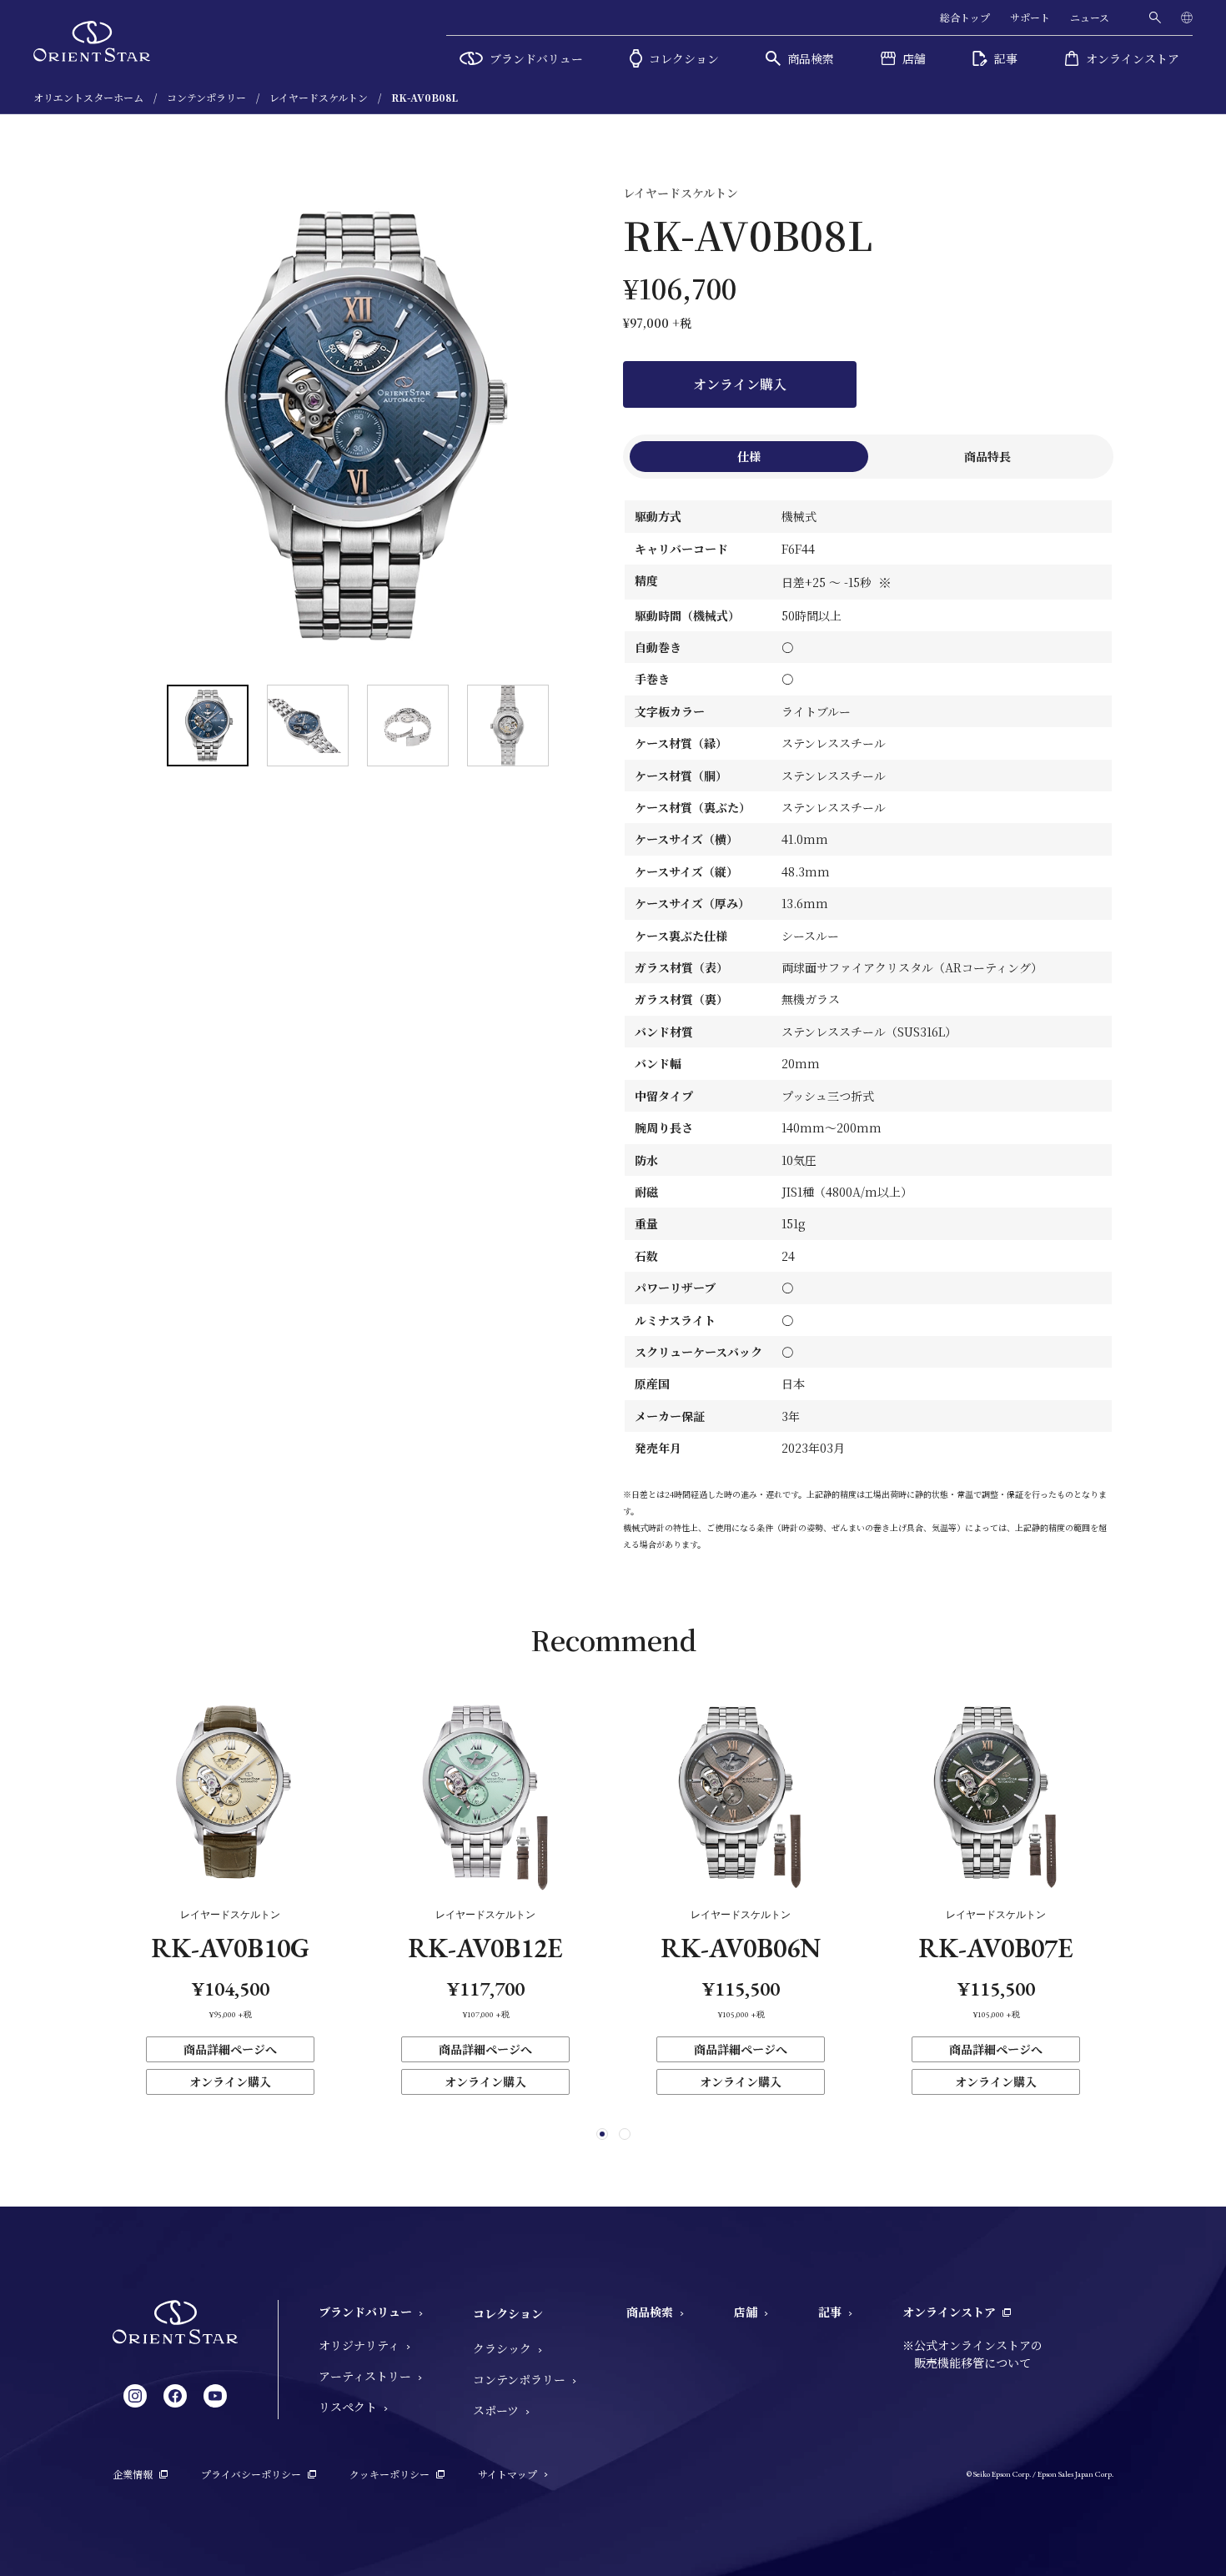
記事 (830, 2312)
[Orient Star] (92, 41)
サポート (1030, 17)
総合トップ (965, 17)
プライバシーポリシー (251, 2474)
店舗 (746, 2312)
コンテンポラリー (519, 2379)
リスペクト (348, 2407)
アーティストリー (365, 2376)
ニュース (1090, 17)
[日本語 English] (1187, 18)
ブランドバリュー (365, 2312)
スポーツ (496, 2410)
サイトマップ (507, 2474)
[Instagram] (135, 2396)
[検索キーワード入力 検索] (1155, 18)
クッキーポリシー (389, 2474)
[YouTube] (215, 2396)
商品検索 (650, 2312)
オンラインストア (949, 2312)
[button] (602, 2134)
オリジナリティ (359, 2345)
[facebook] (175, 2396)
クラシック (502, 2348)
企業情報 (133, 2474)
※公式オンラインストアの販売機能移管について (972, 2354)
